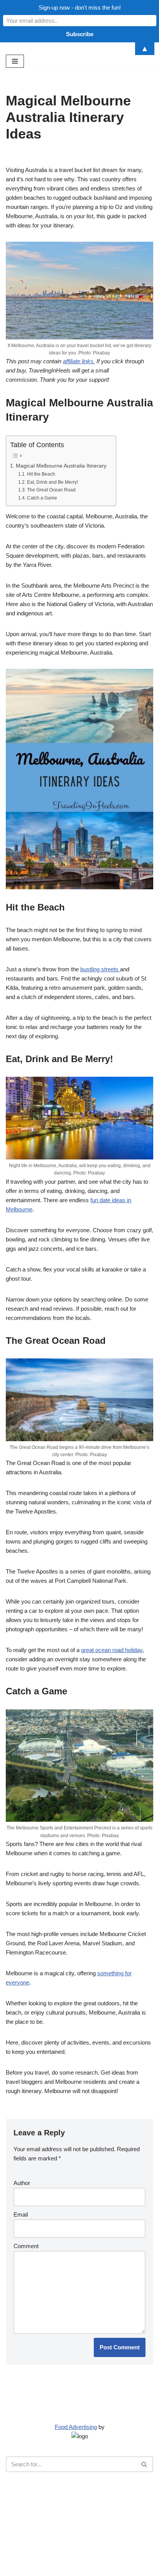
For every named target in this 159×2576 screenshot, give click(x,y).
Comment (26, 2246)
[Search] (145, 2464)
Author (22, 2183)
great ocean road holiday (112, 1650)
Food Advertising (76, 2427)
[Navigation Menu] (15, 61)
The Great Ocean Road (51, 490)
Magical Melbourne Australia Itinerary (62, 466)
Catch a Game (42, 498)
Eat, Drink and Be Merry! (52, 482)
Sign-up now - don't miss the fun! (80, 8)
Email (21, 2214)
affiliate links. (79, 361)
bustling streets (100, 969)
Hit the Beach (41, 474)
